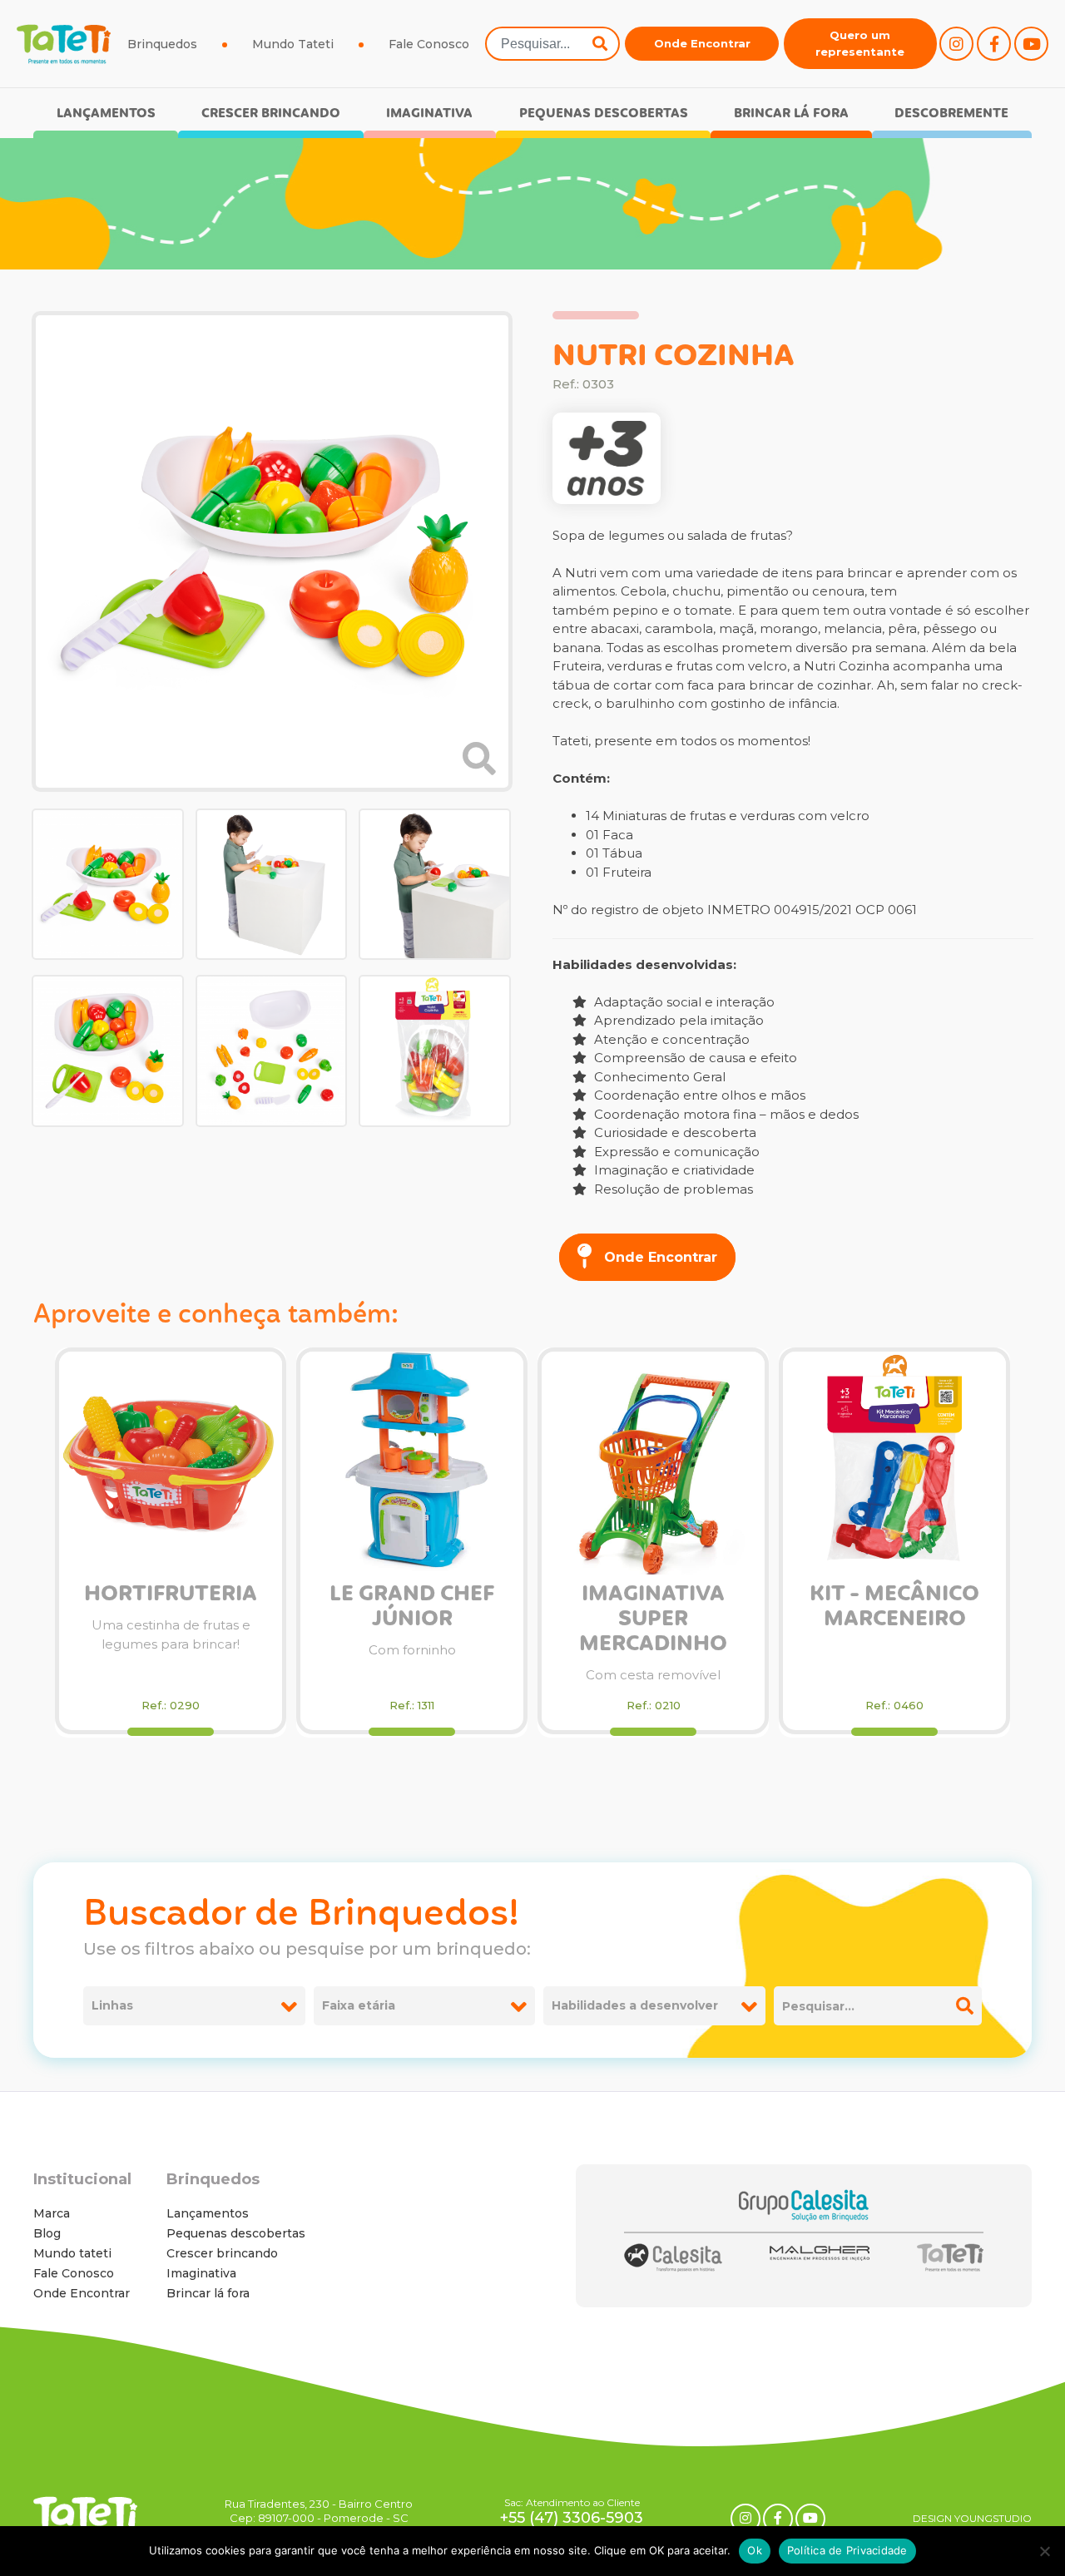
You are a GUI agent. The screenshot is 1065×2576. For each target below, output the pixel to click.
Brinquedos (162, 44)
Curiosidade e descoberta (674, 1132)
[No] (1044, 2551)
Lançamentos (106, 114)
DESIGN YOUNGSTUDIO (972, 2518)
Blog (47, 2233)
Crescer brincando (271, 114)
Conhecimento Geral (658, 1077)
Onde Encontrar (702, 43)
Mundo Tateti (293, 44)
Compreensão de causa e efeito (694, 1058)
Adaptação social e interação (683, 1002)
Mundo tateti (72, 2253)
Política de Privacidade (847, 2550)
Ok (755, 2550)
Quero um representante (860, 43)
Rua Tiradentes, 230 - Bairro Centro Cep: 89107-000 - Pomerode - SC (319, 2511)
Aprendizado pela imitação (677, 1020)
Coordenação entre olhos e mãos (698, 1095)
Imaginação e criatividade (673, 1170)
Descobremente (951, 114)
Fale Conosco (429, 44)
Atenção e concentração (670, 1039)
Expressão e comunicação (675, 1152)
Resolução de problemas (672, 1189)
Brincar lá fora (791, 114)
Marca (52, 2213)
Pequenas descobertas (604, 114)
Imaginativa (429, 114)
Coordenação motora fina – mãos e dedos (725, 1114)
